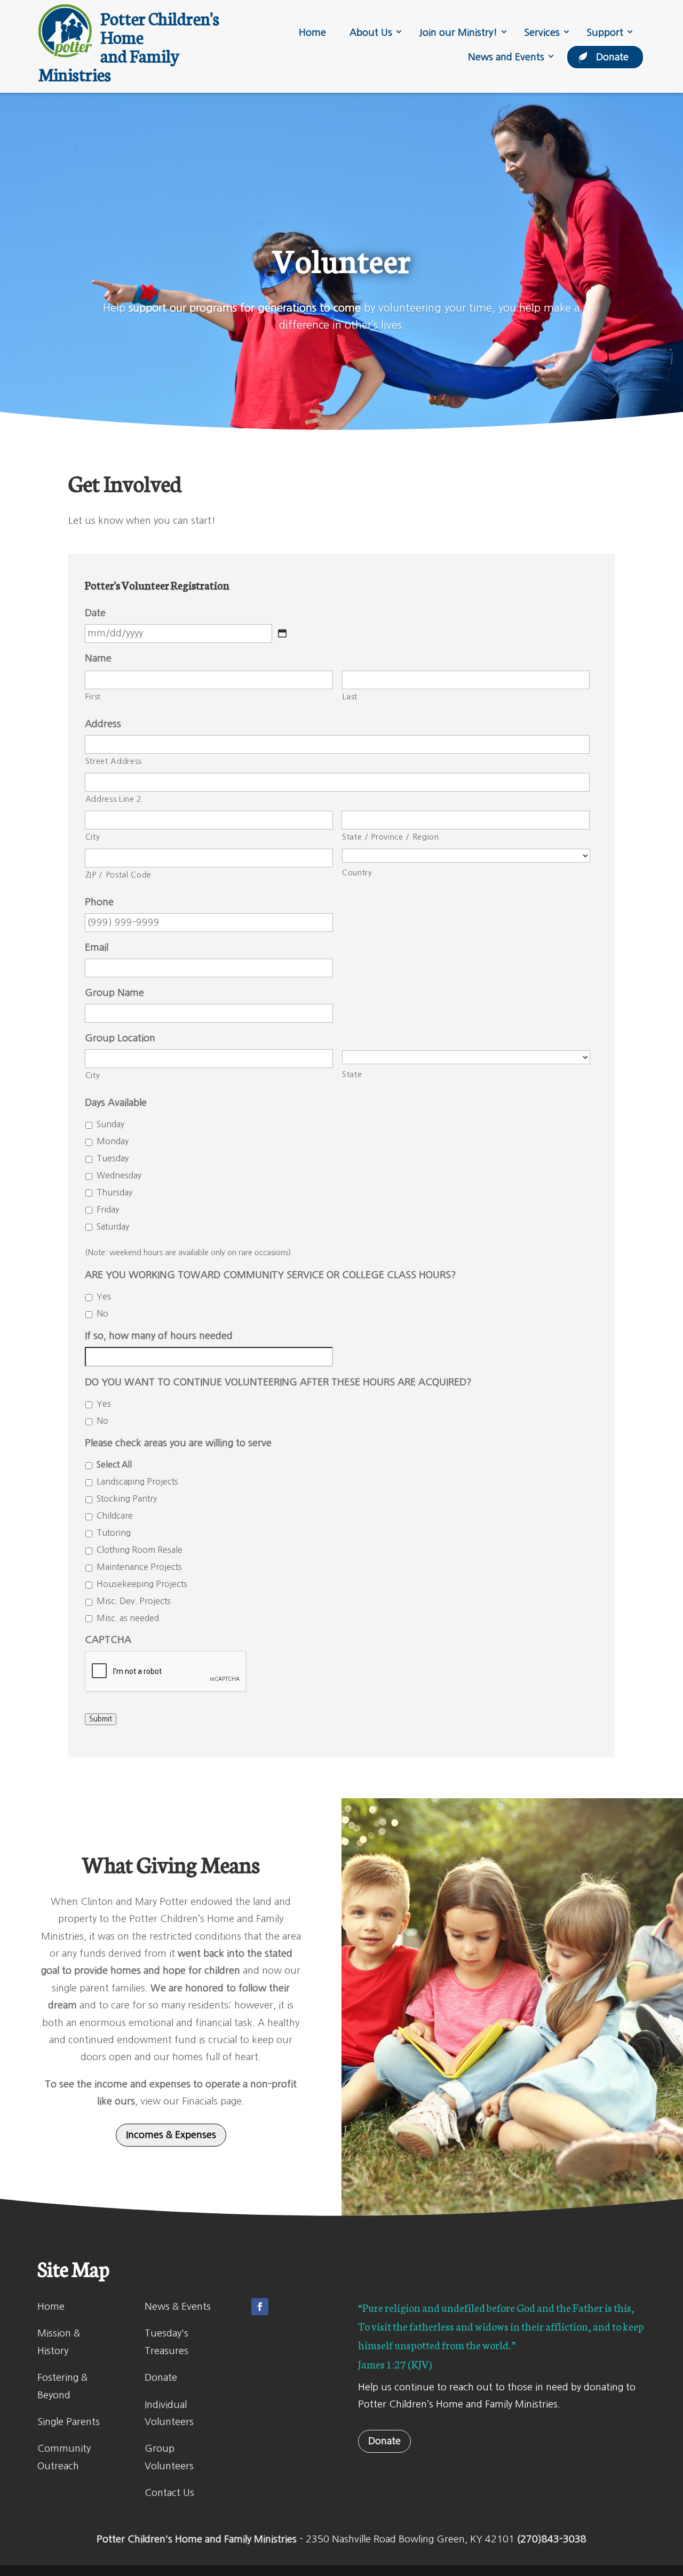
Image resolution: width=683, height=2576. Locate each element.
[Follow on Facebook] (260, 2307)
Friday (108, 1210)
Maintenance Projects (139, 1567)
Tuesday (113, 1158)
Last (350, 696)
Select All (114, 1465)
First (93, 696)
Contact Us (169, 2493)
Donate (612, 57)
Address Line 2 (114, 799)
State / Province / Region (391, 837)
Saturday (113, 1227)
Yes (104, 1297)
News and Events (506, 57)
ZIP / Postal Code (118, 875)
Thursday (114, 1193)
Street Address (114, 761)
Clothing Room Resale (140, 1550)
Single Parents (69, 2422)
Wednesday (119, 1175)
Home (312, 33)
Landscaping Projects (137, 1482)
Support (605, 33)
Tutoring (114, 1533)
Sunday (110, 1124)
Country (357, 872)
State (352, 1074)
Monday (113, 1141)
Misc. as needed (128, 1618)
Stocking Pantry (127, 1499)
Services (542, 33)
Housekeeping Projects (142, 1584)
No (102, 1314)
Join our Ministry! (458, 33)
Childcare (115, 1516)
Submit (101, 1719)
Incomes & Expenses (171, 2135)
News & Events (178, 2307)
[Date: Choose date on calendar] (282, 633)
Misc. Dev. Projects (134, 1601)
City (93, 837)
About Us (371, 33)
